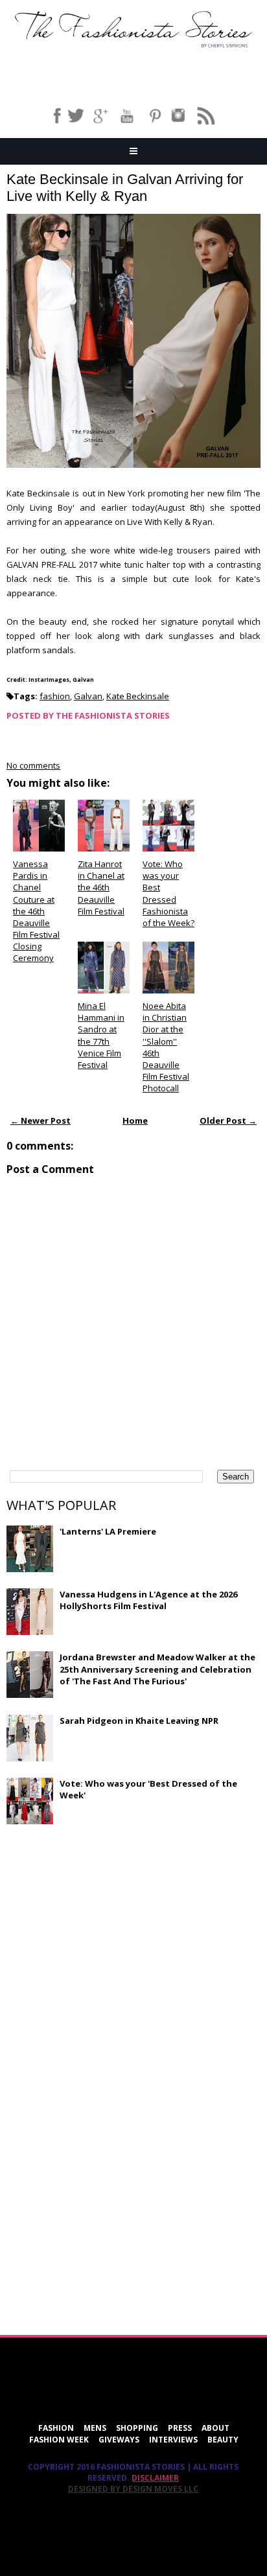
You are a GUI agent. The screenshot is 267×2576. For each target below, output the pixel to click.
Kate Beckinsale (138, 696)
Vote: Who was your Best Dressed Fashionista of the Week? (168, 893)
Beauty (223, 2440)
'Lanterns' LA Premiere (108, 1531)
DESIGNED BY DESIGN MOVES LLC (133, 2489)
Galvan (88, 696)
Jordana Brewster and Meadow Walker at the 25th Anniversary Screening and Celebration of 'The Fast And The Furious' (157, 1669)
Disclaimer (155, 2478)
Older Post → (228, 1120)
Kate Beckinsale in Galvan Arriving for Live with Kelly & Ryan (125, 188)
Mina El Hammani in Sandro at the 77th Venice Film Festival (101, 1035)
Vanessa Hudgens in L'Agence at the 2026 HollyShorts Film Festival (148, 1600)
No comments (33, 765)
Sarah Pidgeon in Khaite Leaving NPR (139, 1721)
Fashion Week (59, 2440)
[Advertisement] (104, 1928)
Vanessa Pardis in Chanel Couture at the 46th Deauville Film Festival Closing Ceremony (36, 911)
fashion (55, 696)
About (215, 2428)
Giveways (119, 2440)
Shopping (137, 2428)
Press (180, 2428)
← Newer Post (41, 1120)
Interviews (173, 2440)
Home (135, 1120)
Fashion (56, 2428)
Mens (95, 2428)
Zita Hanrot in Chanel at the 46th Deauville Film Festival (101, 888)
